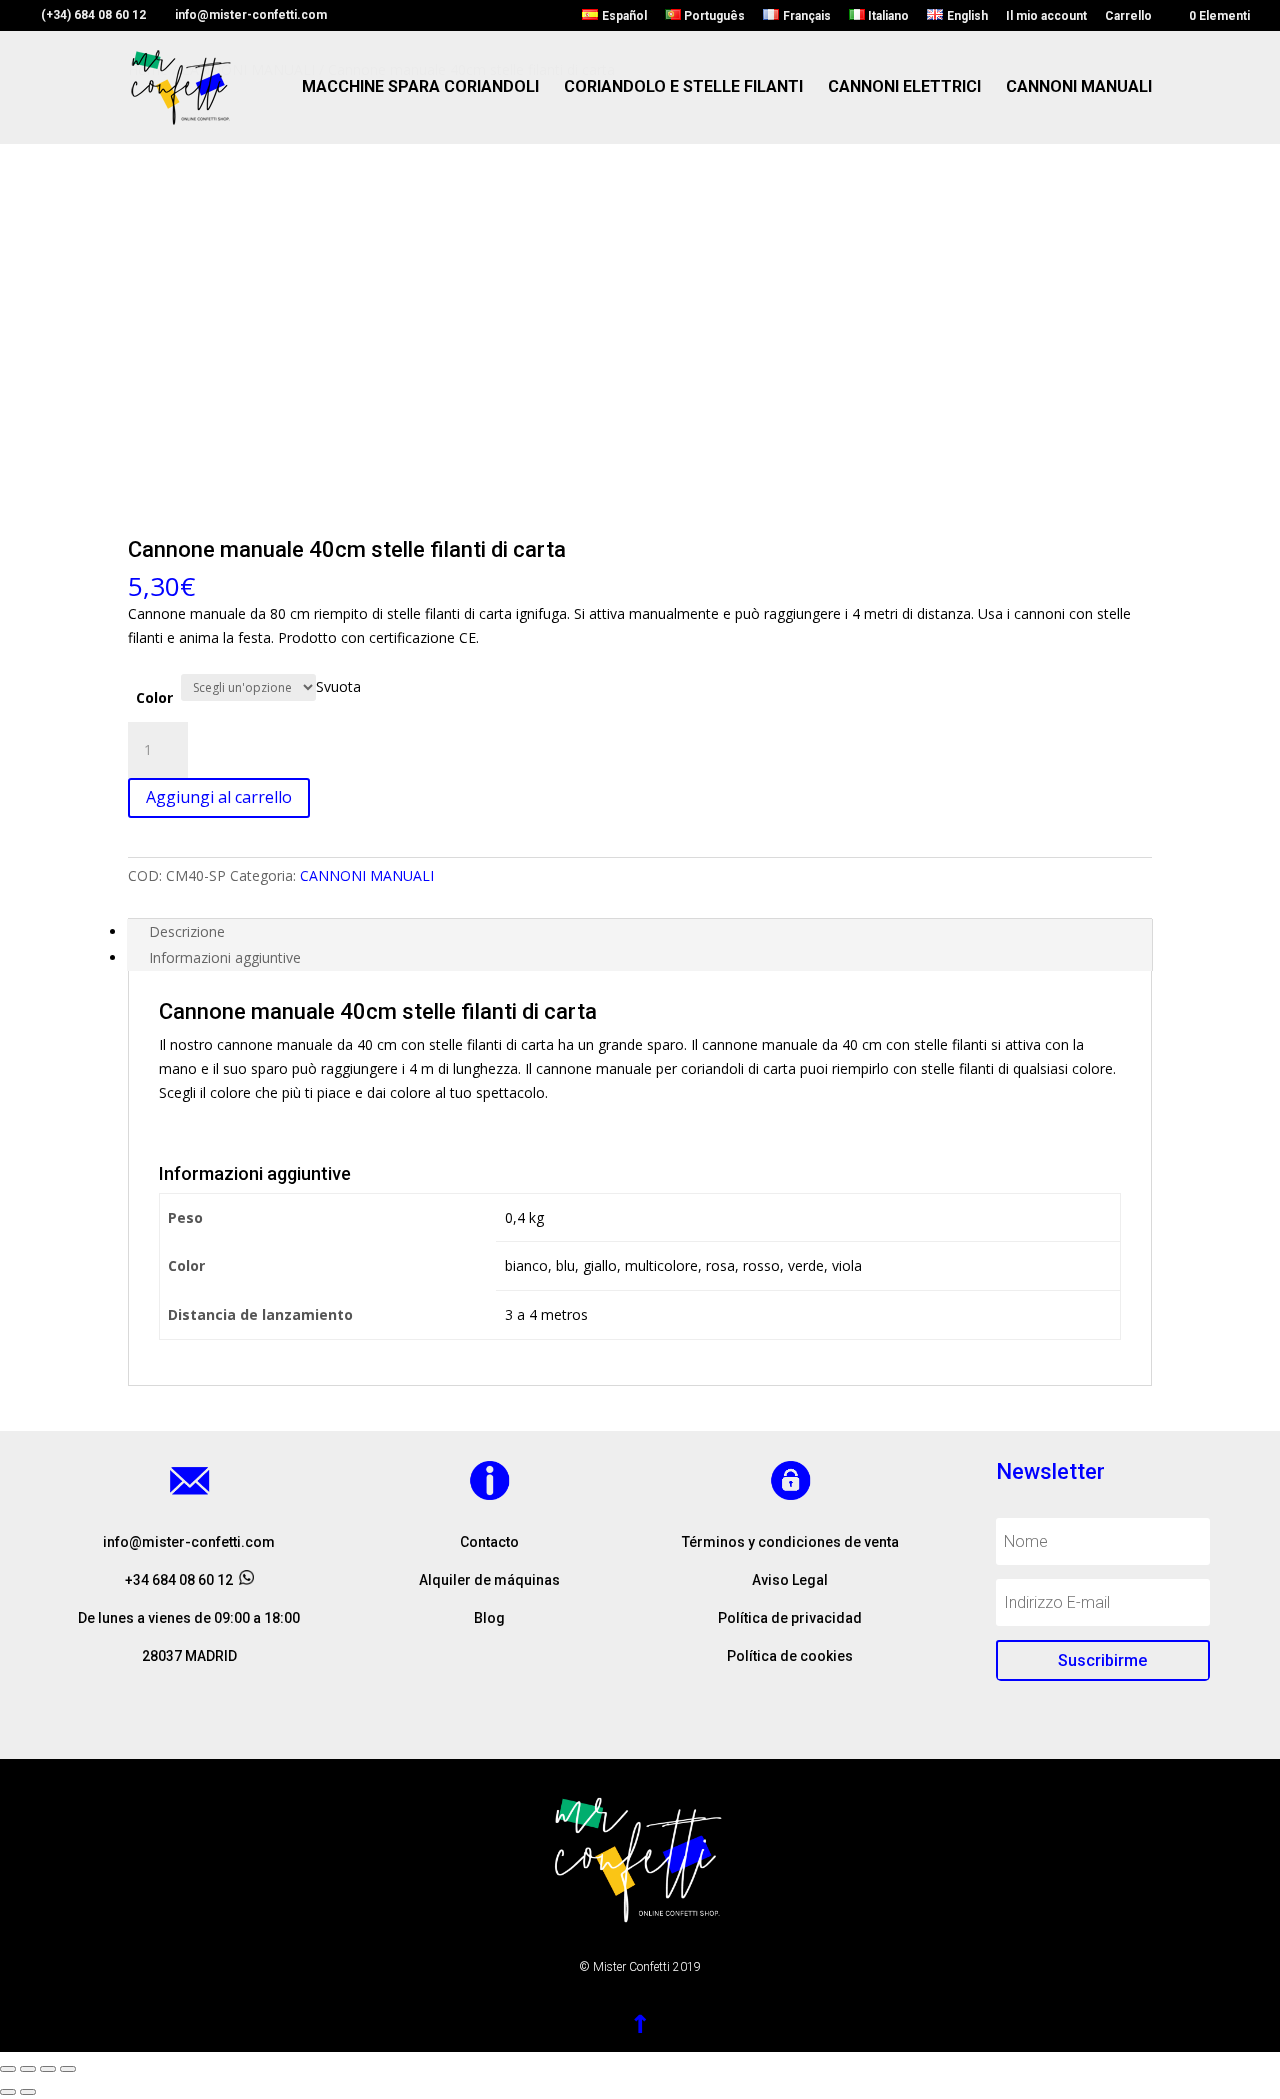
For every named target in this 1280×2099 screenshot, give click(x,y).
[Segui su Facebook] (450, 1705)
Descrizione (187, 931)
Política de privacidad (790, 1618)
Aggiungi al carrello (219, 797)
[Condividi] (28, 2069)
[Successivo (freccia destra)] (28, 2092)
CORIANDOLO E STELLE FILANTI (683, 88)
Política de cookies (790, 1656)
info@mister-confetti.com (189, 1542)
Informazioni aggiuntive (225, 957)
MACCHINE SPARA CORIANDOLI (420, 88)
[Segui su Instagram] (490, 1705)
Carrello (1128, 16)
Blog (489, 1618)
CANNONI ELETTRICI (904, 88)
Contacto (489, 1542)
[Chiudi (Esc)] (8, 2069)
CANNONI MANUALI (1079, 88)
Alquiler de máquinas (489, 1580)
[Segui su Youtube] (530, 1705)
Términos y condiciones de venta (790, 1542)
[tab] (640, 932)
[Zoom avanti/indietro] (68, 2069)
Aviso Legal (790, 1580)
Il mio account (1046, 16)
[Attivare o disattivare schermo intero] (48, 2069)
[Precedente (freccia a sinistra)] (8, 2092)
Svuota (338, 686)
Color (154, 697)
